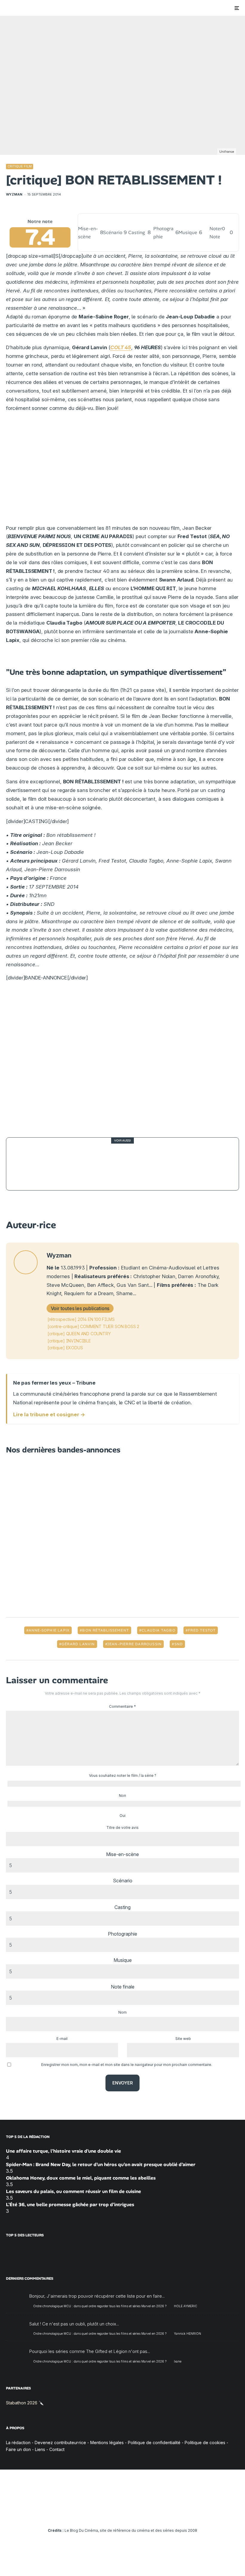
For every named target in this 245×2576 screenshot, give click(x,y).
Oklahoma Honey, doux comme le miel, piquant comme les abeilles (81, 2178)
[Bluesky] (131, 2514)
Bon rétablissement (106, 1630)
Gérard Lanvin (78, 1644)
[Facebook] (88, 2514)
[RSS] (157, 2514)
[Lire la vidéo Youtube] (122, 1058)
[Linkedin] (123, 2514)
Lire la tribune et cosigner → (49, 1414)
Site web (183, 2039)
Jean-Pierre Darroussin (134, 1644)
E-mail (62, 2039)
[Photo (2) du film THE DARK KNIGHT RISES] (27, 1164)
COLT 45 (121, 347)
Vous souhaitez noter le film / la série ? (123, 1775)
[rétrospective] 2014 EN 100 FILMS (81, 1319)
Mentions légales (107, 2443)
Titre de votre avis (122, 1828)
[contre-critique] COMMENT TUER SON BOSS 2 (93, 1326)
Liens (40, 2449)
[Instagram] (105, 2514)
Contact (57, 2449)
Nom (122, 2012)
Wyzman (14, 194)
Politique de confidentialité (154, 2443)
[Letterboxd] (140, 2514)
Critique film (20, 166)
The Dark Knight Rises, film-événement (103, 1164)
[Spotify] (149, 2514)
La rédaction (18, 2443)
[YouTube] (114, 2514)
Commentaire (122, 1706)
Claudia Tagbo (159, 1630)
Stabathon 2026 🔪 (25, 2403)
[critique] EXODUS (65, 1348)
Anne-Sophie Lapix (49, 1630)
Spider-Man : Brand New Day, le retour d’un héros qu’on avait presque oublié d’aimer (101, 2164)
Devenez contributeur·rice (60, 2443)
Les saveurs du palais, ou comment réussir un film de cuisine (73, 2191)
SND (179, 1644)
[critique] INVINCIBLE (69, 1341)
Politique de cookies (205, 2443)
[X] (97, 2514)
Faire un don (18, 2449)
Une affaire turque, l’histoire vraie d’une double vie (63, 2151)
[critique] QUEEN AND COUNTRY (79, 1334)
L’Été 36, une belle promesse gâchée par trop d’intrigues (70, 2205)
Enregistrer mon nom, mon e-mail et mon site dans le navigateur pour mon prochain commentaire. (127, 2065)
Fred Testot (202, 1630)
